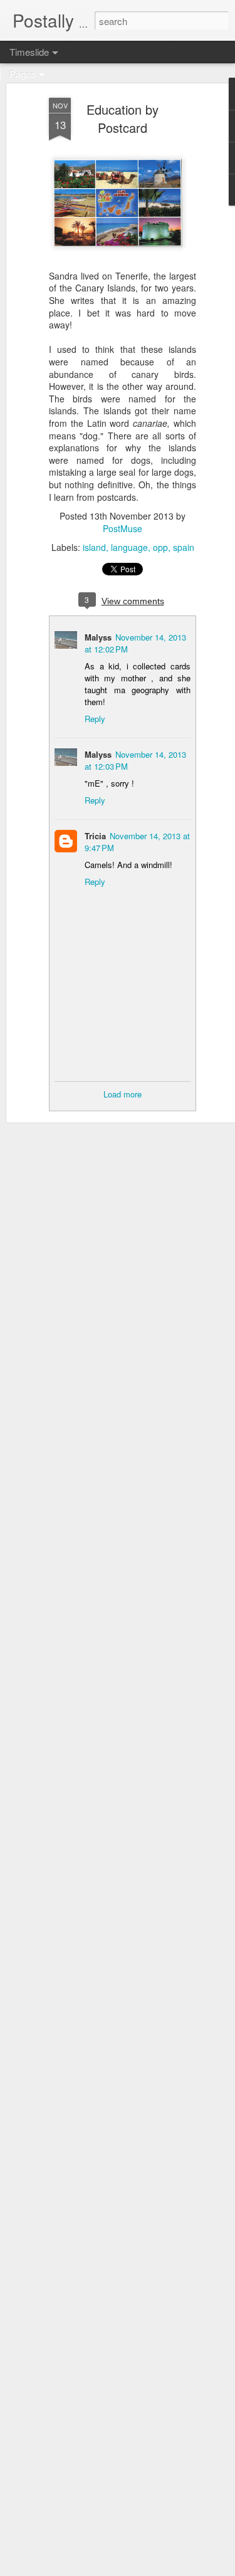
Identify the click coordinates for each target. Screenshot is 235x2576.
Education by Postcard (123, 118)
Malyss (98, 637)
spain (184, 547)
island (94, 547)
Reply (95, 719)
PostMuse (123, 528)
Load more (123, 1094)
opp (160, 547)
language (129, 547)
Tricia (95, 836)
